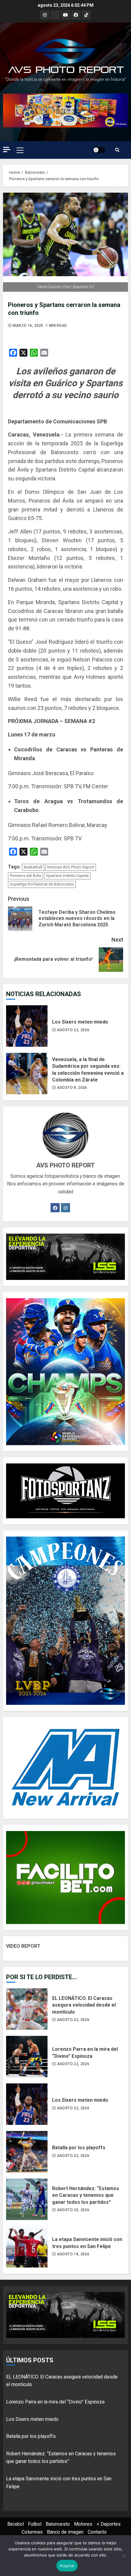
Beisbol (16, 2524)
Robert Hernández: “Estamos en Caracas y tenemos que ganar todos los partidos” (27, 2199)
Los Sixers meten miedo (27, 1026)
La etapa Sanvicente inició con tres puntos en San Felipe (27, 2247)
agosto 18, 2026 (73, 2254)
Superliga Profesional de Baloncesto (42, 884)
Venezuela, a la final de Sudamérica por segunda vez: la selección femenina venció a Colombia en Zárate (27, 1074)
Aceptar (67, 2566)
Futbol (35, 2524)
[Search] (117, 150)
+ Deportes (109, 2524)
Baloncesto (58, 2524)
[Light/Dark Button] (99, 150)
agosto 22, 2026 (73, 1030)
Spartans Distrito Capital (67, 876)
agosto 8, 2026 (72, 1088)
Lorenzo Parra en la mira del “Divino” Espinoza (27, 2057)
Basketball (33, 867)
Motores (83, 2524)
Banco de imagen (65, 2532)
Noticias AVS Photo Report (71, 867)
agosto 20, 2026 (73, 2210)
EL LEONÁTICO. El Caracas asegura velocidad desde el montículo (27, 2009)
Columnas (32, 2532)
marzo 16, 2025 (28, 326)
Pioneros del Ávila (25, 876)
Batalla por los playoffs (27, 2152)
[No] (123, 2556)
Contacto (97, 2532)
